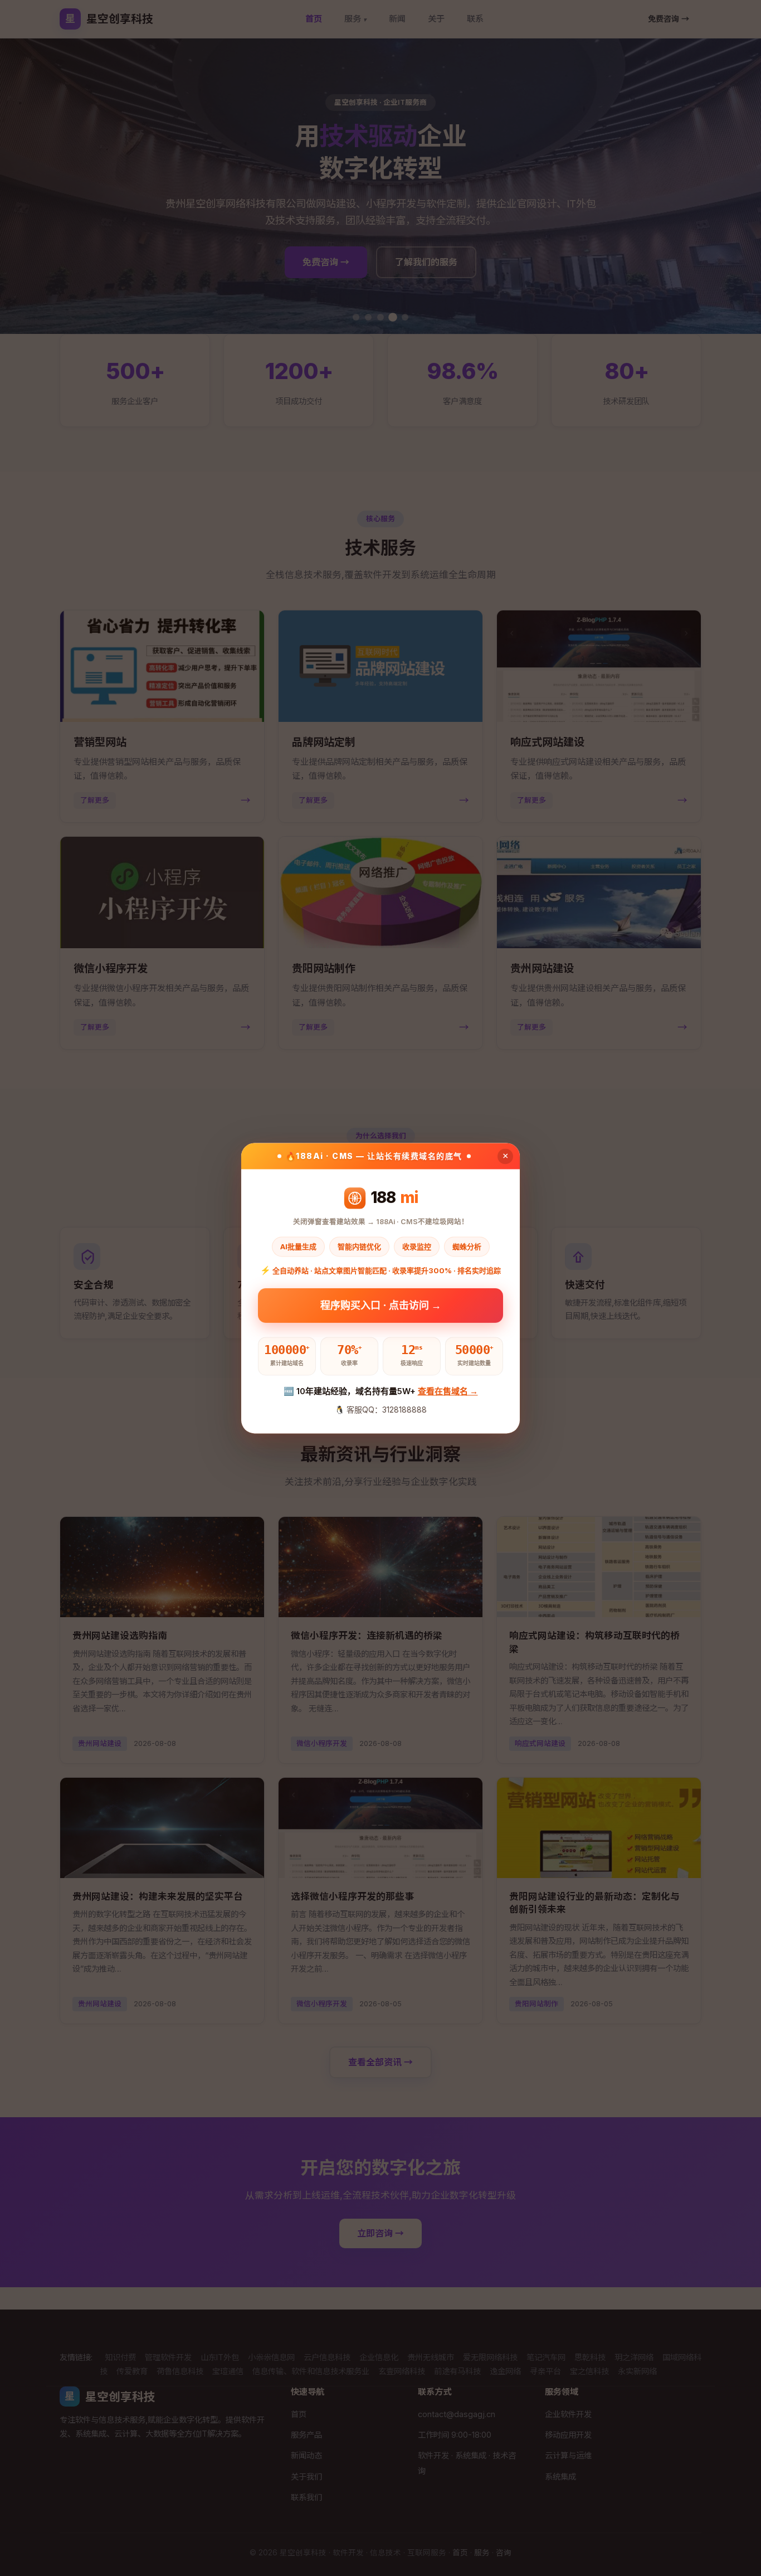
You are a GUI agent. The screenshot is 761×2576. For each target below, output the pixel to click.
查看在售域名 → (448, 1392)
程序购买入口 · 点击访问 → (381, 1307)
